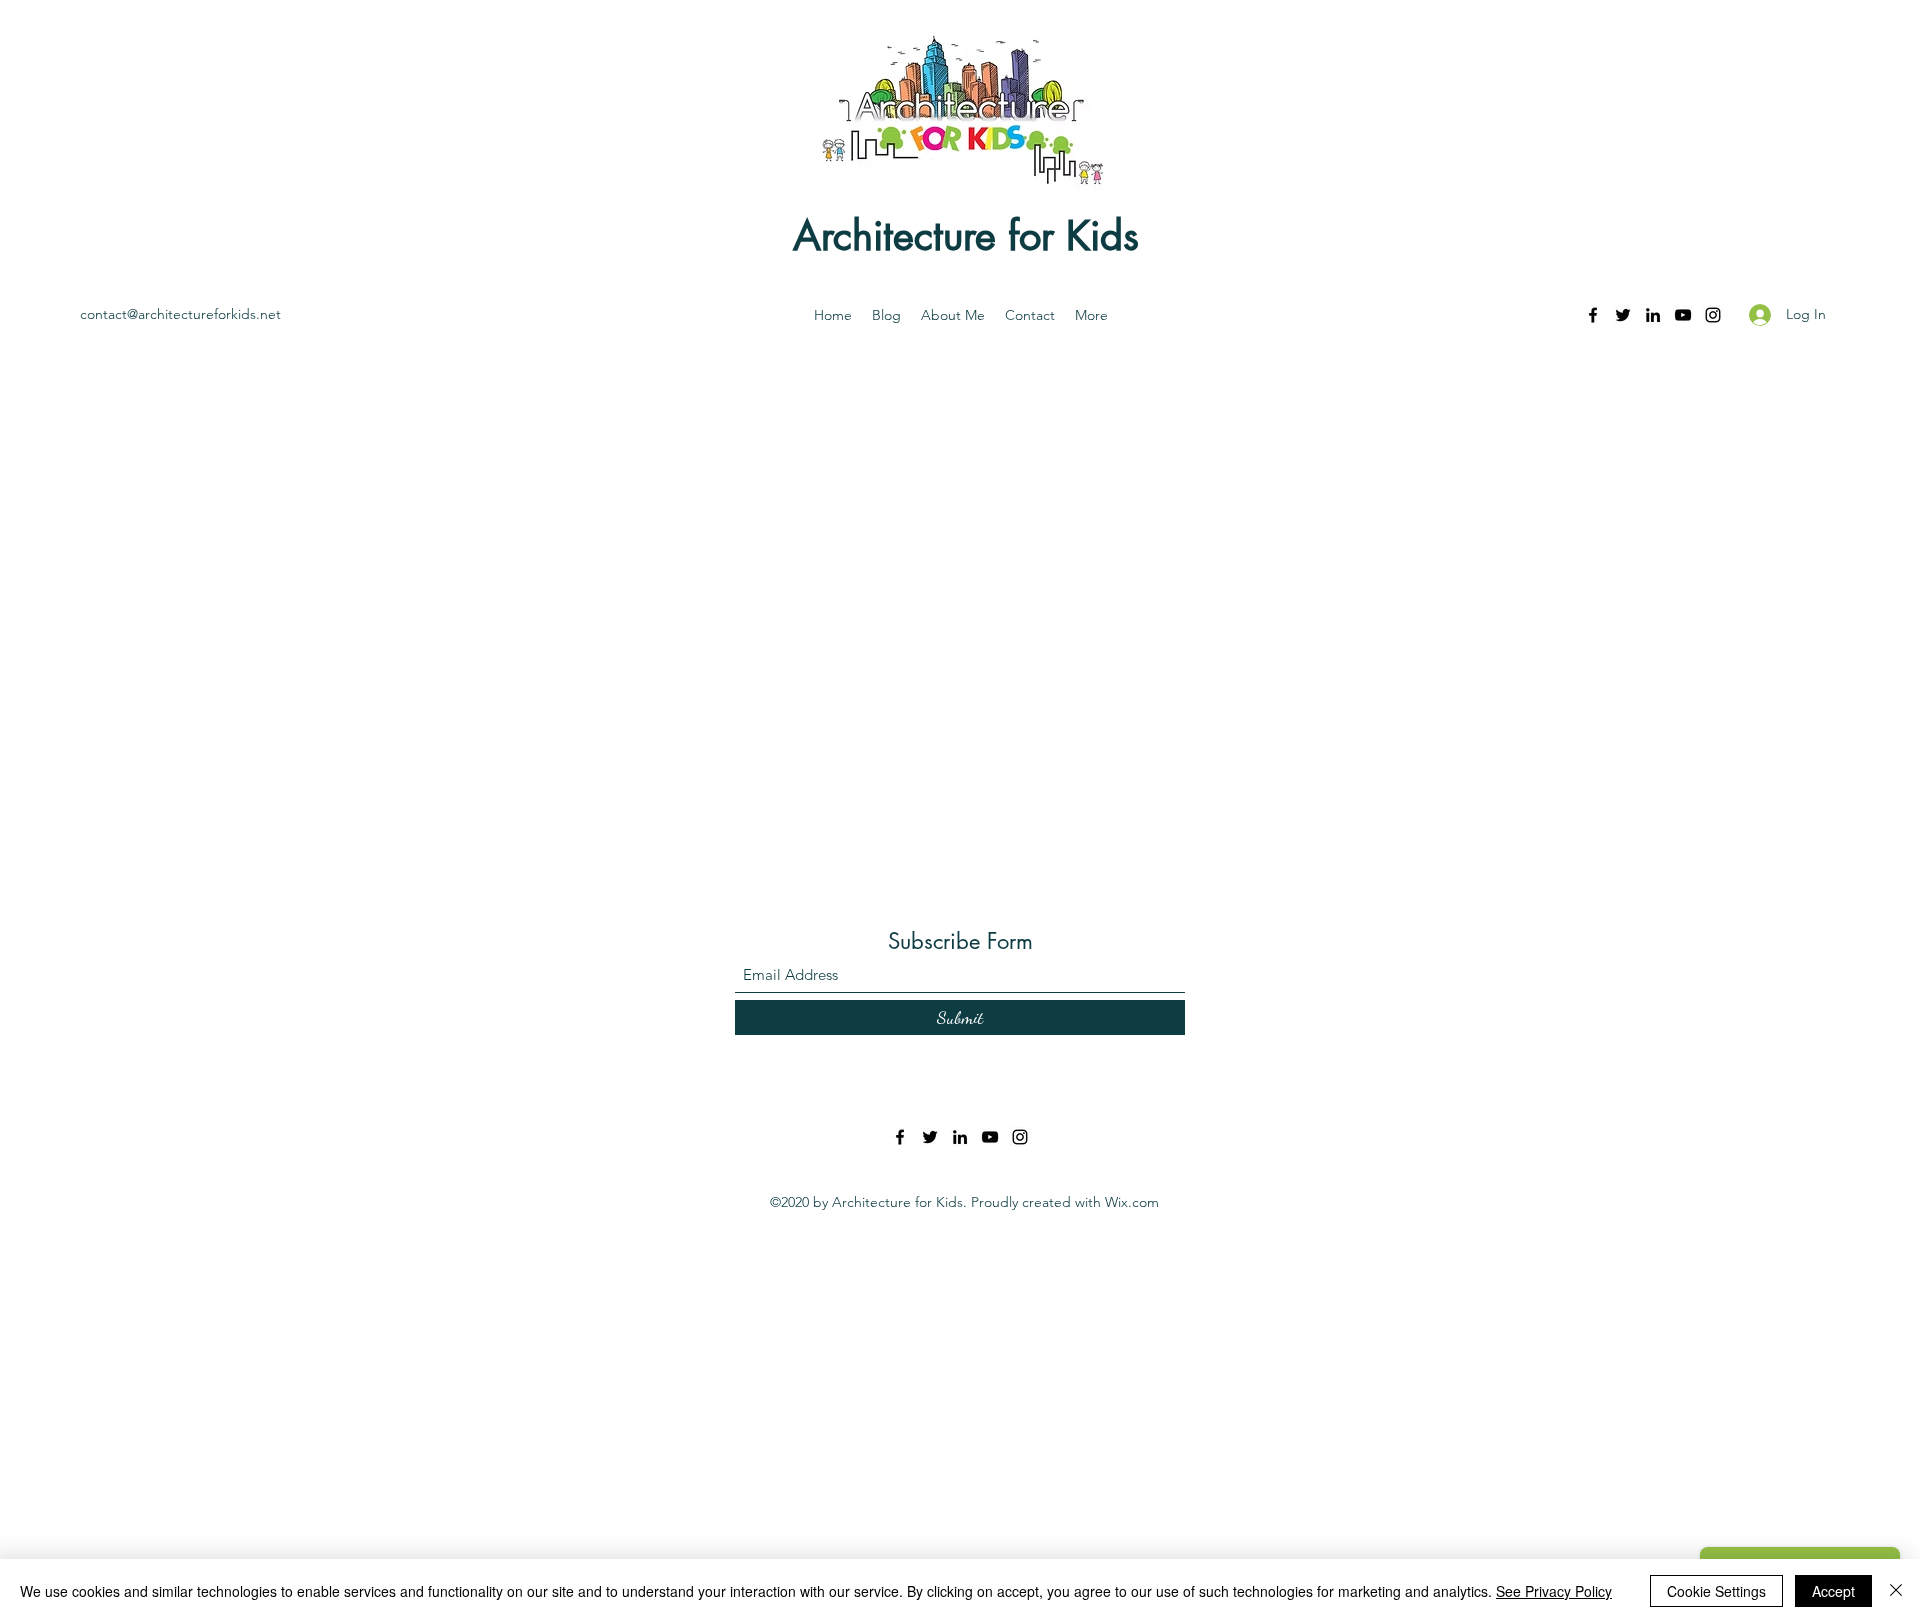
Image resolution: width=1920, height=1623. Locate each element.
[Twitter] (1623, 315)
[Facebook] (1593, 315)
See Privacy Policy (1554, 1591)
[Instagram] (1713, 315)
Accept (1833, 1591)
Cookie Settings (1716, 1591)
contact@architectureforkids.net (180, 314)
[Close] (1896, 1591)
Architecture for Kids (966, 236)
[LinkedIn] (1653, 315)
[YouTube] (1683, 315)
